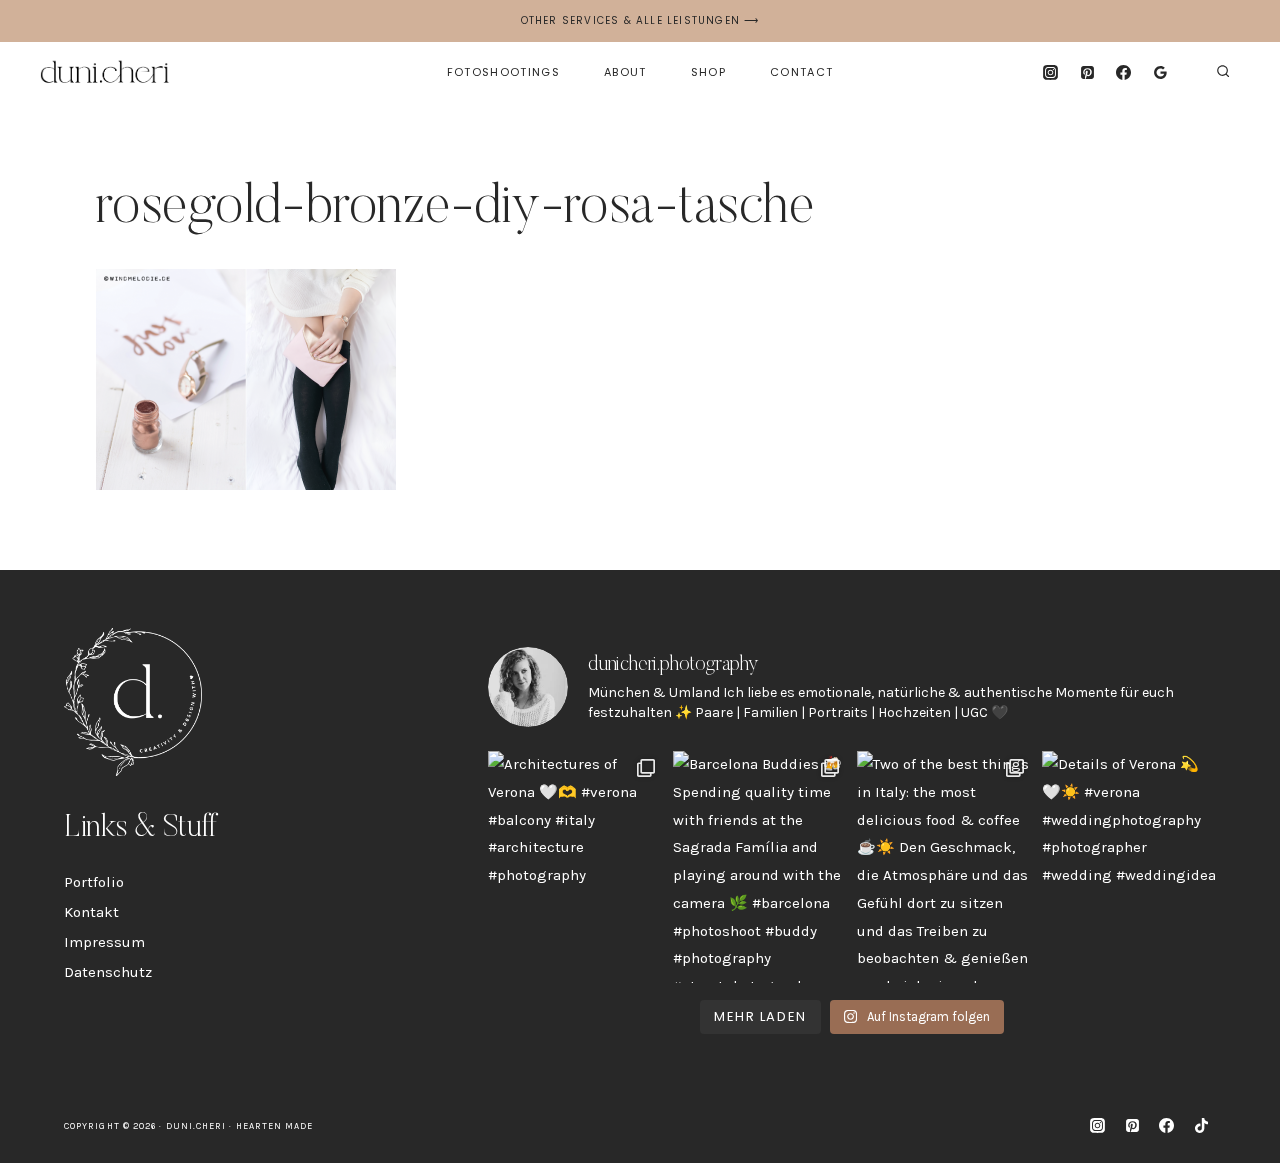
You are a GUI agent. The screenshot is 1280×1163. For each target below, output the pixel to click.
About (625, 72)
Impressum (104, 942)
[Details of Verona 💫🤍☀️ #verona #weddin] (1129, 867)
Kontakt (91, 912)
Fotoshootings (503, 72)
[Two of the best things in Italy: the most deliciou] (944, 867)
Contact (801, 72)
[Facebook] (1124, 72)
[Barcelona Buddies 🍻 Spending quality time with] (760, 867)
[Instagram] (1050, 72)
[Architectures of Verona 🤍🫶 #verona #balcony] (575, 867)
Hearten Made (275, 1126)
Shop (708, 72)
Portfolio (94, 882)
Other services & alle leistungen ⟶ (640, 20)
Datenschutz (108, 972)
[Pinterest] (1087, 72)
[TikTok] (1201, 1126)
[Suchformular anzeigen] (1223, 72)
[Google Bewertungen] (1161, 72)
